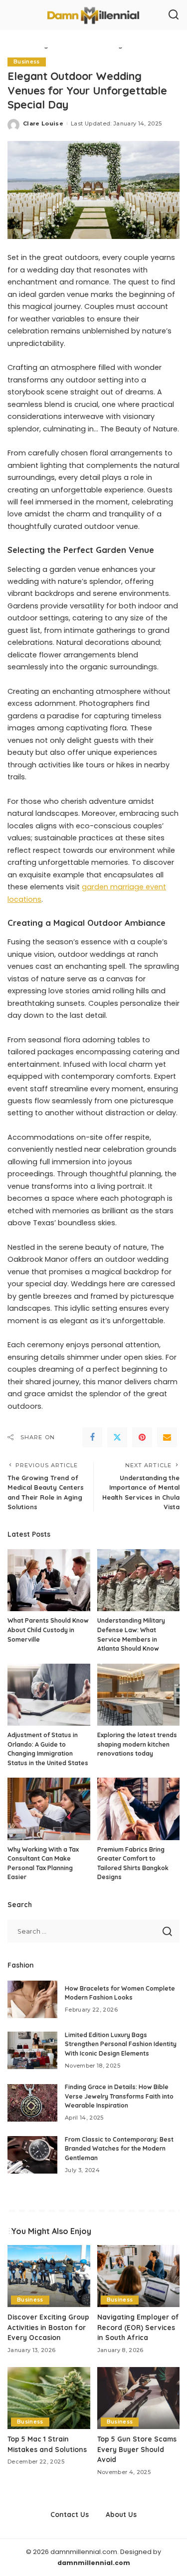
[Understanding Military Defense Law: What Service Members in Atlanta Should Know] (139, 1580)
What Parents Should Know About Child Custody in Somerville (48, 1630)
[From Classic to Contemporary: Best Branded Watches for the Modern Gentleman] (32, 2155)
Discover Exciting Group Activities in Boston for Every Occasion (48, 2327)
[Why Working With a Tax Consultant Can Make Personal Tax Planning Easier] (49, 1809)
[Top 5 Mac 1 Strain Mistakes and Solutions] (49, 2398)
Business (27, 62)
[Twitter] (117, 1437)
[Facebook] (92, 1437)
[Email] (167, 1437)
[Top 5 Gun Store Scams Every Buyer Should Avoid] (139, 2398)
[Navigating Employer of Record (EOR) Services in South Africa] (139, 2276)
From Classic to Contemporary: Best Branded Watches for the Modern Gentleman (119, 2149)
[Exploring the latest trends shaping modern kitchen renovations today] (139, 1695)
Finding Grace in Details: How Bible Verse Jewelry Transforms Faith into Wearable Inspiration (119, 2096)
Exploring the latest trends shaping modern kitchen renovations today (137, 1744)
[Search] (174, 15)
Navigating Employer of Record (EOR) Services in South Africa (138, 2327)
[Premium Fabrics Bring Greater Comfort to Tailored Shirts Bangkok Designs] (139, 1809)
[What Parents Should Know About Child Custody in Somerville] (49, 1580)
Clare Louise (43, 123)
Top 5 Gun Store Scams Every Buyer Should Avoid (137, 2449)
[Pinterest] (142, 1437)
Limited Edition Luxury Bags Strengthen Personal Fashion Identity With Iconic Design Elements (121, 2044)
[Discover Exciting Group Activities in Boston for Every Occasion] (49, 2276)
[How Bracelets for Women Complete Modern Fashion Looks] (32, 1999)
